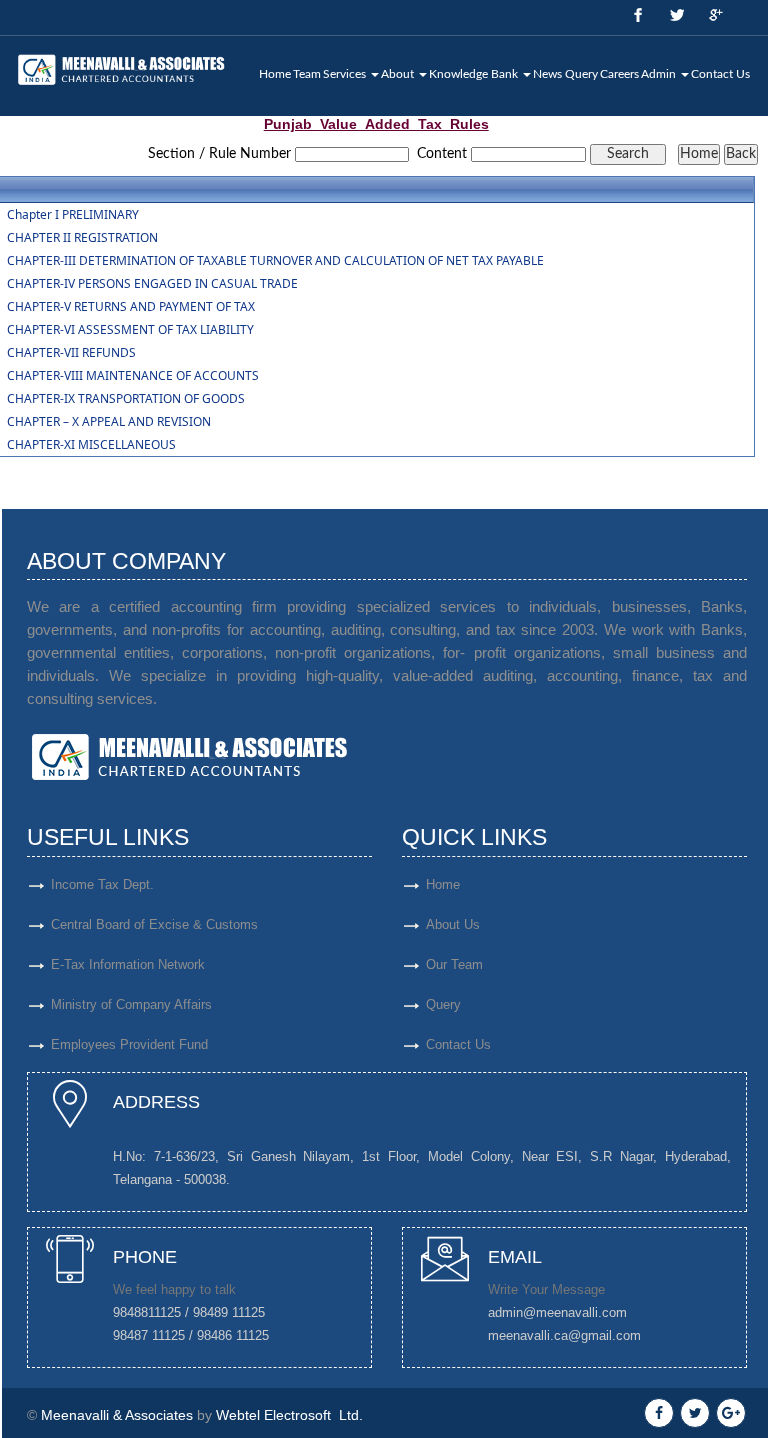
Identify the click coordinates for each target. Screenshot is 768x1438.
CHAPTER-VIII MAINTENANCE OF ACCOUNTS (133, 376)
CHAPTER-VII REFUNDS (71, 353)
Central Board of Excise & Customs (154, 924)
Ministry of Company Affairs (131, 1004)
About (399, 74)
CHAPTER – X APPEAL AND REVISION (109, 422)
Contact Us (720, 74)
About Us (453, 924)
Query (581, 74)
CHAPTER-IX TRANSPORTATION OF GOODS (126, 399)
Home (275, 74)
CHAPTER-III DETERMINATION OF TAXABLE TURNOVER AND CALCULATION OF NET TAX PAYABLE (275, 261)
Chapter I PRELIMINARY (73, 215)
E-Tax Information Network (128, 964)
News (547, 74)
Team (307, 74)
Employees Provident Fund (129, 1044)
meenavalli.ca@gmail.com (564, 1335)
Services (346, 74)
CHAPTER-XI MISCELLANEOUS (91, 445)
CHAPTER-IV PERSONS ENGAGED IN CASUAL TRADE (152, 284)
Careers (619, 74)
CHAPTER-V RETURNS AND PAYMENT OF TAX (131, 307)
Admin (660, 74)
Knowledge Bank (475, 74)
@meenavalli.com (575, 1312)
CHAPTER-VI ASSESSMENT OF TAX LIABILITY (130, 330)
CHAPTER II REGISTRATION (82, 238)
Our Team (454, 964)
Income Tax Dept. (102, 884)
